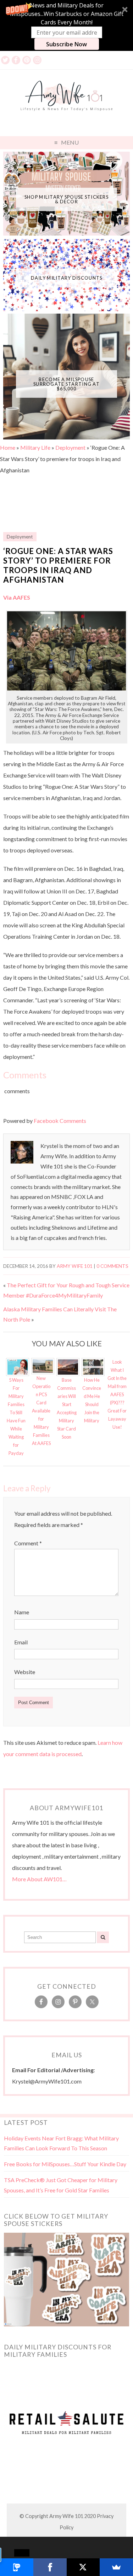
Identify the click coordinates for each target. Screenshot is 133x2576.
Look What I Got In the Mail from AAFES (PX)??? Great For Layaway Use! (117, 1394)
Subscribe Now (66, 44)
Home (8, 447)
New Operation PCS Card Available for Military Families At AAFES (41, 1411)
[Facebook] (50, 2567)
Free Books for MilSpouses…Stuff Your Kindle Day (65, 2164)
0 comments (112, 1266)
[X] (83, 2567)
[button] (66, 25)
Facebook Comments (60, 1121)
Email (21, 1642)
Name (22, 1612)
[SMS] (17, 2567)
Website (25, 1672)
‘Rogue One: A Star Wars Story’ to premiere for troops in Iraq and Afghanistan (58, 565)
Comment (28, 1543)
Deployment (70, 447)
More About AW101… (39, 1879)
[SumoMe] (116, 2567)
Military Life (35, 447)
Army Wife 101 (75, 1266)
